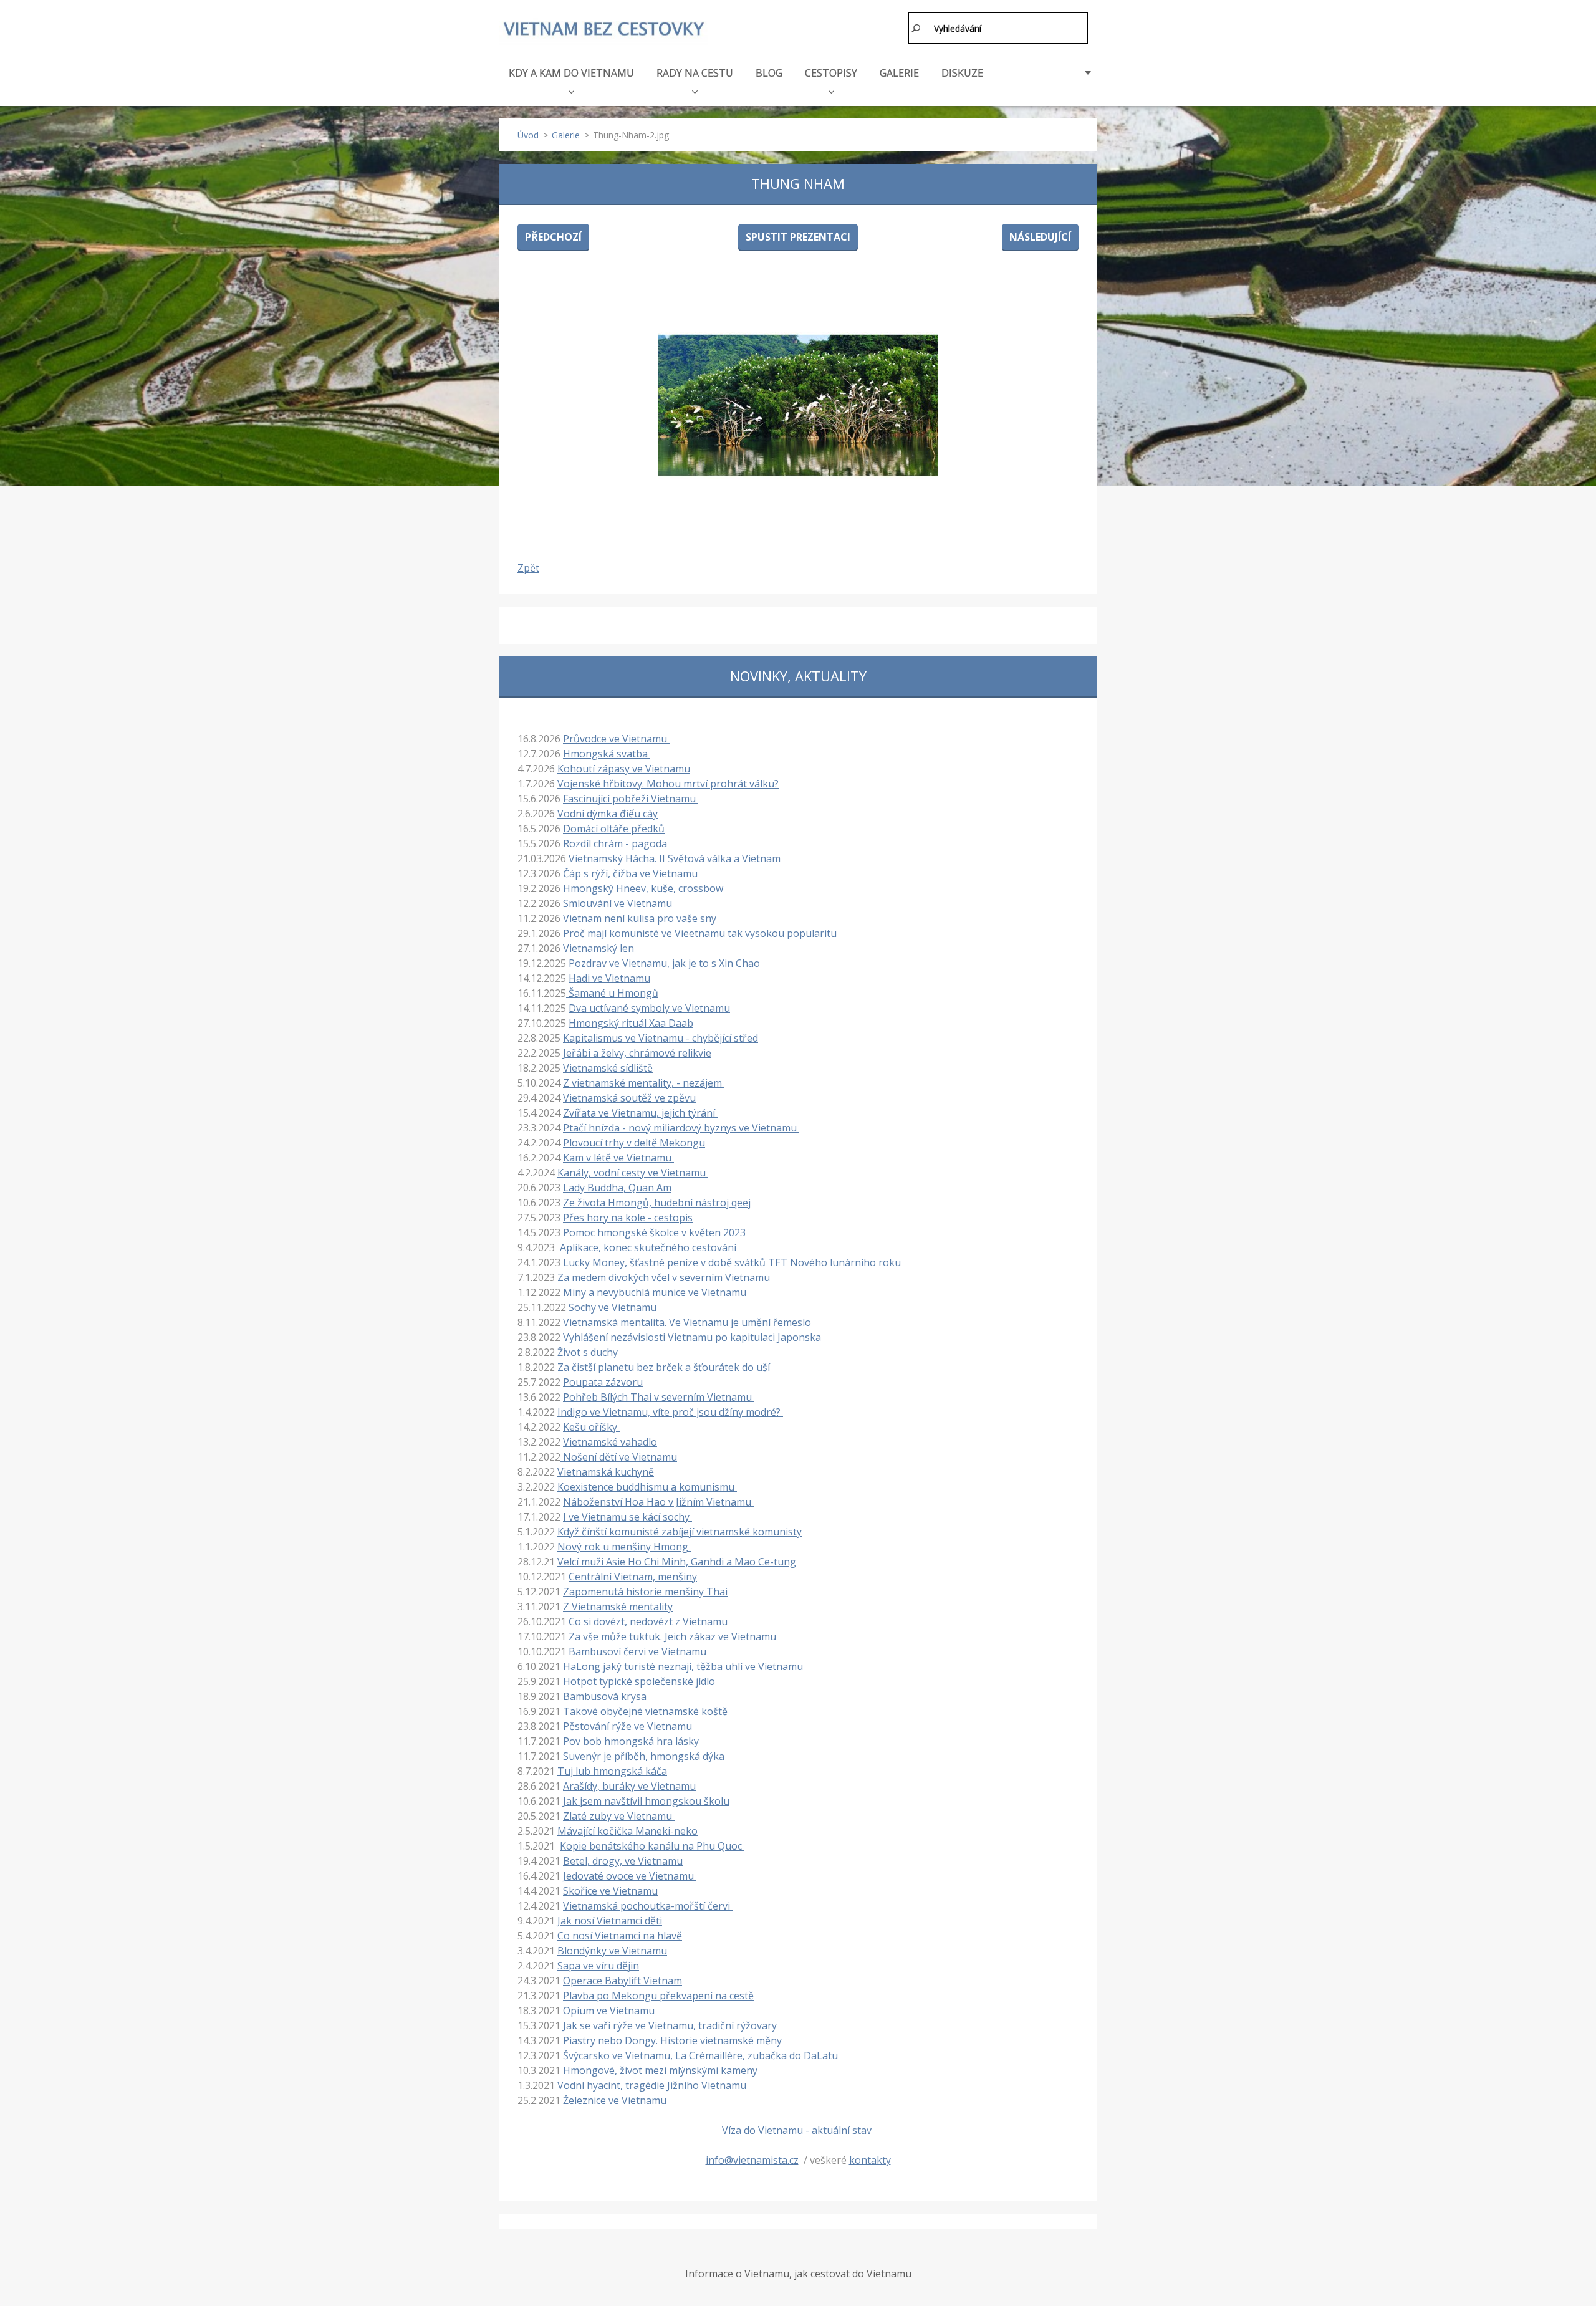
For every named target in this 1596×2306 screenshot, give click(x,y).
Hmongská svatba (607, 754)
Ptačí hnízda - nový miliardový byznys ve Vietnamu (681, 1128)
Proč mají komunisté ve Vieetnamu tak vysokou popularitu (701, 933)
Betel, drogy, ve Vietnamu (623, 1861)
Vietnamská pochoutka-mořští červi (648, 1906)
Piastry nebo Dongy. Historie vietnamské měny (674, 2040)
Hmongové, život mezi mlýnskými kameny (660, 2070)
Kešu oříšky (591, 1427)
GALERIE (899, 73)
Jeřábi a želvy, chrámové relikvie (637, 1053)
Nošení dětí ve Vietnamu (619, 1457)
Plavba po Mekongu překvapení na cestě (658, 1996)
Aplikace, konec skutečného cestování (648, 1247)
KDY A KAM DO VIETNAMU (571, 73)
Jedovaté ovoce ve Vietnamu (630, 1876)
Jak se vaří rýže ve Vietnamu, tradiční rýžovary (670, 2025)
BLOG (769, 73)
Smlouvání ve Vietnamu (619, 903)
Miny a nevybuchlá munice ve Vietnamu (656, 1292)
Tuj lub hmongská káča (612, 1771)
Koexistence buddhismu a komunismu (647, 1487)
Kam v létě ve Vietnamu (618, 1158)
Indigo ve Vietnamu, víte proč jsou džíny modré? (670, 1412)
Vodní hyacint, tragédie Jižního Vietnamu (653, 2085)
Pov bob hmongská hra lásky (631, 1741)
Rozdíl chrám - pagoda (616, 843)
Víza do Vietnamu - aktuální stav (798, 2130)
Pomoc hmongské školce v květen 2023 (654, 1232)
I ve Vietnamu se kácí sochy (627, 1517)
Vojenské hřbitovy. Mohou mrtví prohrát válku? (668, 784)
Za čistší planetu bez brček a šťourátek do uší (665, 1367)
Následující (1040, 237)
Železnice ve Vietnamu (615, 2100)
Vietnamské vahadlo (610, 1442)
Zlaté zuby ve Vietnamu (619, 1816)
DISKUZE (962, 73)
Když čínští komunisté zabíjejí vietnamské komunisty (680, 1532)
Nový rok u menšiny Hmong (624, 1547)
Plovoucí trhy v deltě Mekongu (634, 1143)
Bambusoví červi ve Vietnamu (637, 1651)
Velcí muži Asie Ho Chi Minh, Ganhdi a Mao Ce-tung (677, 1562)
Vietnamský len (598, 948)
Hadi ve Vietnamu (609, 978)
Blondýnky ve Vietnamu (612, 1951)
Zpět (528, 568)
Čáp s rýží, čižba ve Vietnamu (630, 873)
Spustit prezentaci (798, 237)
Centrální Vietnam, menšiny (633, 1577)
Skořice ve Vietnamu (610, 1891)
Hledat (916, 28)
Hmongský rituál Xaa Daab (631, 1023)
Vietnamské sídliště (608, 1068)
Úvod (528, 135)
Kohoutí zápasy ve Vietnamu (624, 769)
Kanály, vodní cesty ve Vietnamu (633, 1173)
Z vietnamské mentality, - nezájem (644, 1083)
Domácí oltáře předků (614, 829)
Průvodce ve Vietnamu (616, 739)
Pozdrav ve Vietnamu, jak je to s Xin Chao (664, 963)
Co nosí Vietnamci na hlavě (620, 1936)
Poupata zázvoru (603, 1382)
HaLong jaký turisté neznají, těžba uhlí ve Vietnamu (683, 1666)
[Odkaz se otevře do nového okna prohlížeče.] (798, 405)
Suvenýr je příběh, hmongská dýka (644, 1756)
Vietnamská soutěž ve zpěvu (629, 1098)
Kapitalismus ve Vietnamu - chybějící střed (661, 1038)
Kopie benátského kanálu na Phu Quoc (652, 1846)
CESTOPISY (831, 73)
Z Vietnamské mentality (618, 1607)
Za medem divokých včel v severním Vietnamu (664, 1277)
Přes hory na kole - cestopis (628, 1218)
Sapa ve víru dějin (598, 1966)
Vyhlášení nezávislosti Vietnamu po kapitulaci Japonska (692, 1337)
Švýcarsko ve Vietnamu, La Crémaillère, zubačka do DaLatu (700, 2055)
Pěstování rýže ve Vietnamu (627, 1726)
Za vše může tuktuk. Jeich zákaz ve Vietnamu (674, 1636)
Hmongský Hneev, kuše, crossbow (643, 888)
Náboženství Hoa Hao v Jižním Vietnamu (658, 1502)
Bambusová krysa (605, 1696)
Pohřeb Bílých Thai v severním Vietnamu (659, 1397)
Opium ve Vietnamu (609, 2011)
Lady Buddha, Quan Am (617, 1188)
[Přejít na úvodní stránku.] (603, 30)
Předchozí (553, 237)
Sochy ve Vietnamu (614, 1307)
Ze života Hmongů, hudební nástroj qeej (657, 1203)
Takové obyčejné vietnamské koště (645, 1711)
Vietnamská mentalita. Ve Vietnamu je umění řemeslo (687, 1322)
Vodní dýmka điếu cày (608, 814)
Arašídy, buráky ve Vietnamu (629, 1786)
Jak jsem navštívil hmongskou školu (646, 1801)
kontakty (870, 2160)
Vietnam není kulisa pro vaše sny (640, 918)
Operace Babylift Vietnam (623, 1981)
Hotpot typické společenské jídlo (639, 1681)
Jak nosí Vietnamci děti (610, 1921)
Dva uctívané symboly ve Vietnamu (649, 1008)
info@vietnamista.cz (752, 2160)
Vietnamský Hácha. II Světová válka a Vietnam (675, 858)
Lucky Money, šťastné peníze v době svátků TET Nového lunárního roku (732, 1262)
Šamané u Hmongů (612, 993)
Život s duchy (588, 1352)
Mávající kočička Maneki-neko (627, 1831)
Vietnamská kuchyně (606, 1472)
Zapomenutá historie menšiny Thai (645, 1592)
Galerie (566, 135)
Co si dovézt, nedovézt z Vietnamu (649, 1621)
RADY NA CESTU (695, 73)
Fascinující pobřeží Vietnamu (631, 799)
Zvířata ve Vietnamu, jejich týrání (640, 1113)
